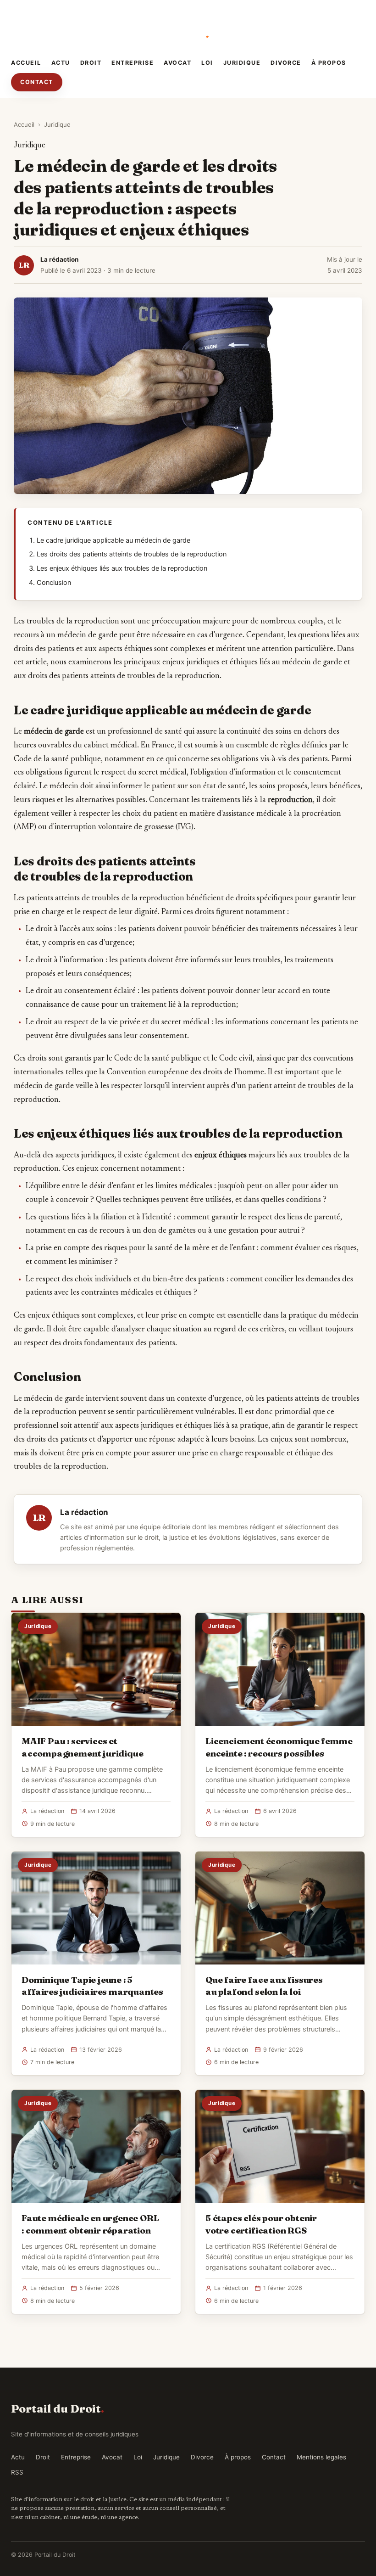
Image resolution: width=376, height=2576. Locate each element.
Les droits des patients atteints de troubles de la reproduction (132, 554)
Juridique (242, 63)
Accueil (26, 63)
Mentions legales (321, 2457)
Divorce (286, 63)
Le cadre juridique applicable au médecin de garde (113, 540)
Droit (91, 63)
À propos (329, 63)
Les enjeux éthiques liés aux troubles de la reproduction (122, 568)
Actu (61, 63)
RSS (17, 2472)
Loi (207, 63)
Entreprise (133, 63)
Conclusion (54, 583)
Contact (37, 82)
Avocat (177, 63)
